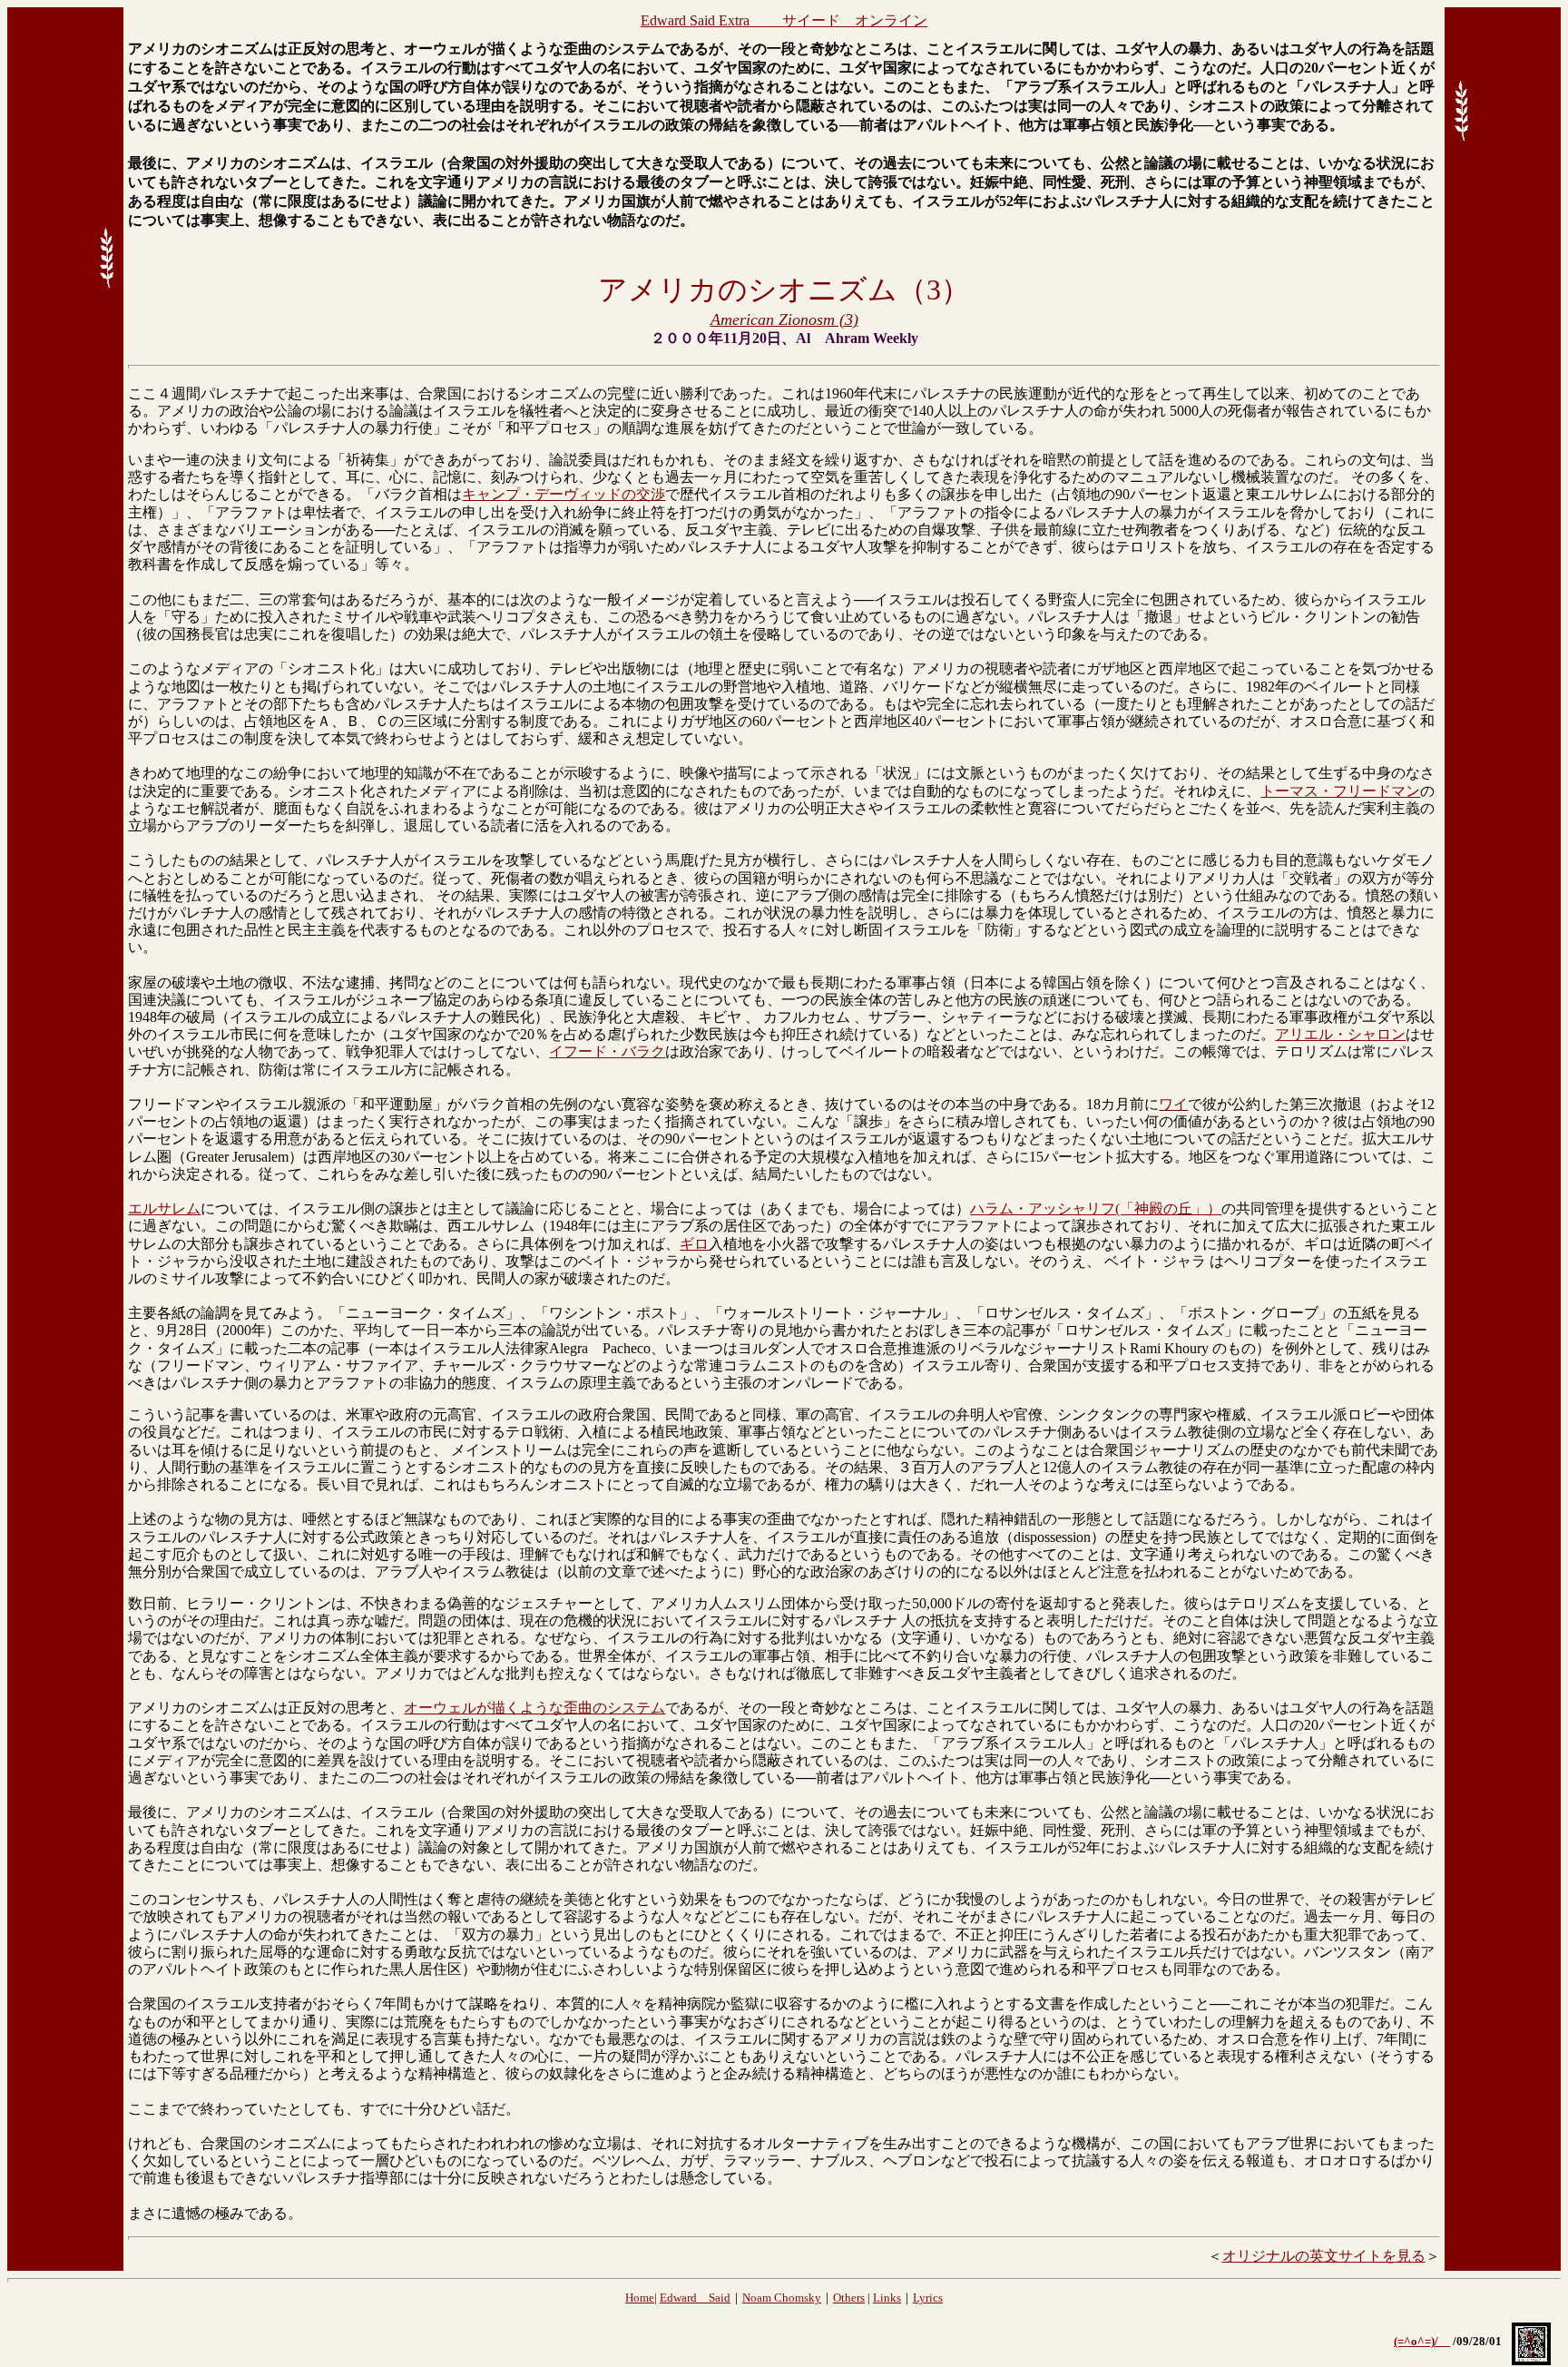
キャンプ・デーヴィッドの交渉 (563, 494)
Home (640, 2298)
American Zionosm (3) (784, 319)
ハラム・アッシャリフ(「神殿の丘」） (1096, 1208)
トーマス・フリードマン (1340, 791)
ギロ (694, 1244)
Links (887, 2298)
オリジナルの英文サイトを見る (1324, 2256)
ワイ (1173, 1104)
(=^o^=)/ (1422, 2341)
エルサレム (164, 1208)
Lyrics (928, 2298)
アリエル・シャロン (1340, 1034)
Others (849, 2298)
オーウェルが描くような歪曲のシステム (534, 1708)
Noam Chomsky (782, 2298)
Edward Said (695, 2298)
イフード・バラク (607, 1051)
